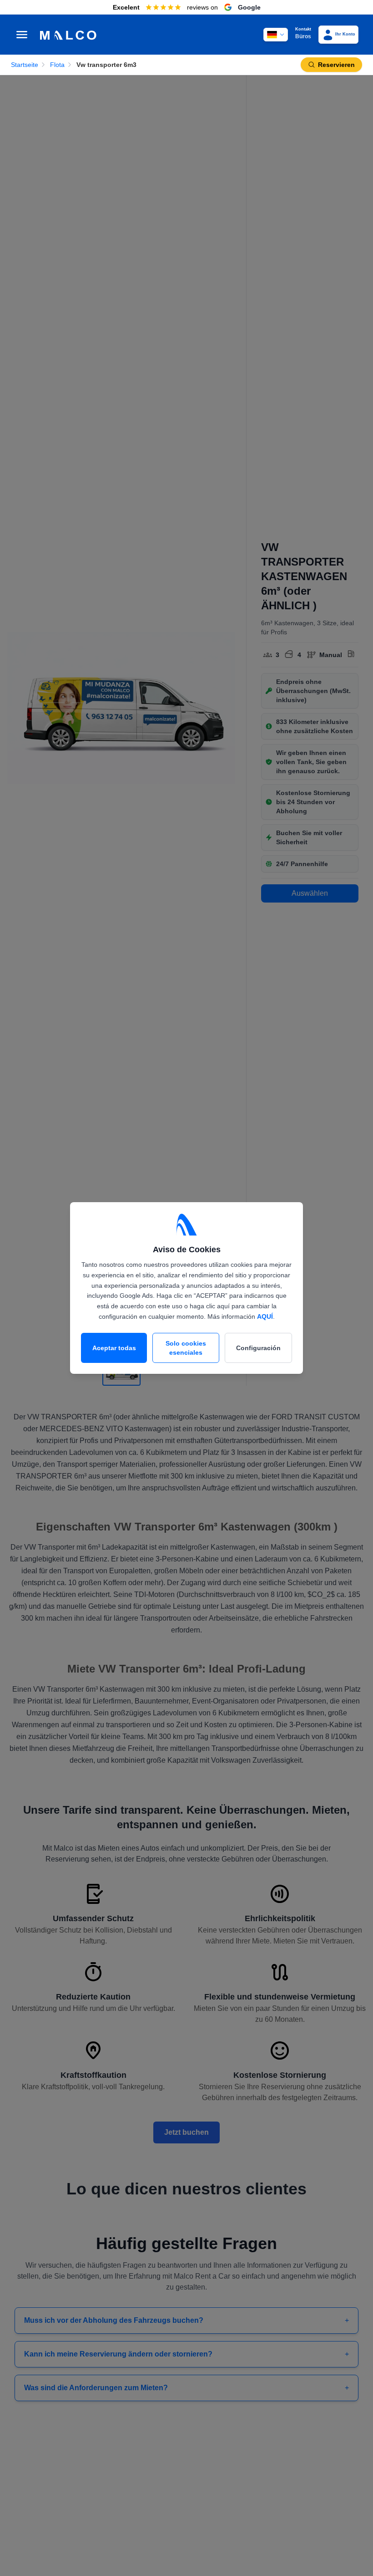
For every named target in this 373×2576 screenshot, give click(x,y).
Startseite (25, 65)
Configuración (258, 1348)
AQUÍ (265, 1316)
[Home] (72, 35)
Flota (57, 65)
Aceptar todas (114, 1348)
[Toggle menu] (22, 35)
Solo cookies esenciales (186, 1348)
